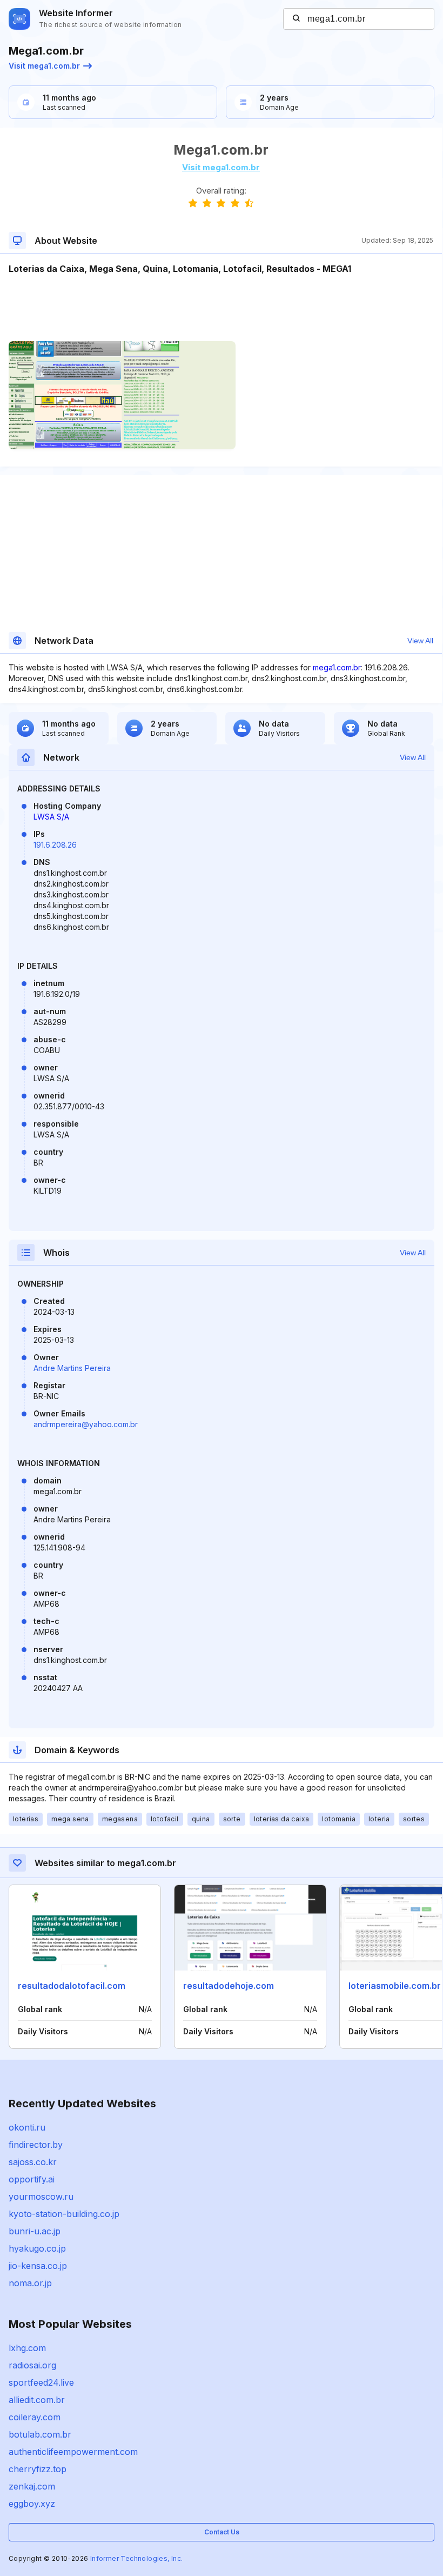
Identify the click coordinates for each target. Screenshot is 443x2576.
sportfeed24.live (41, 2382)
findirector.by (36, 2145)
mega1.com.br (337, 667)
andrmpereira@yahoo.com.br (86, 1424)
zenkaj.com (32, 2486)
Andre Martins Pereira (72, 1368)
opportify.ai (32, 2179)
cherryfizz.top (38, 2469)
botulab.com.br (40, 2434)
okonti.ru (27, 2127)
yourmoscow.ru (41, 2196)
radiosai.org (32, 2365)
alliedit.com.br (37, 2400)
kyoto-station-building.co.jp (64, 2214)
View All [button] (420, 641)
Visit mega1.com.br (44, 66)
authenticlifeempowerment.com (73, 2452)
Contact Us (222, 2532)
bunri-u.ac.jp (35, 2231)
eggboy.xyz (32, 2504)
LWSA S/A (51, 817)
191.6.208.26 (55, 845)
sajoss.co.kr (33, 2162)
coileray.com (35, 2417)
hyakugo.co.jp (37, 2248)
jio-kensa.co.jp (38, 2266)
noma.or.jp (30, 2283)
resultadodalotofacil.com (72, 1986)
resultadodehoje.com (229, 1986)
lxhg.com (27, 2348)
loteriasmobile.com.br (395, 1986)
